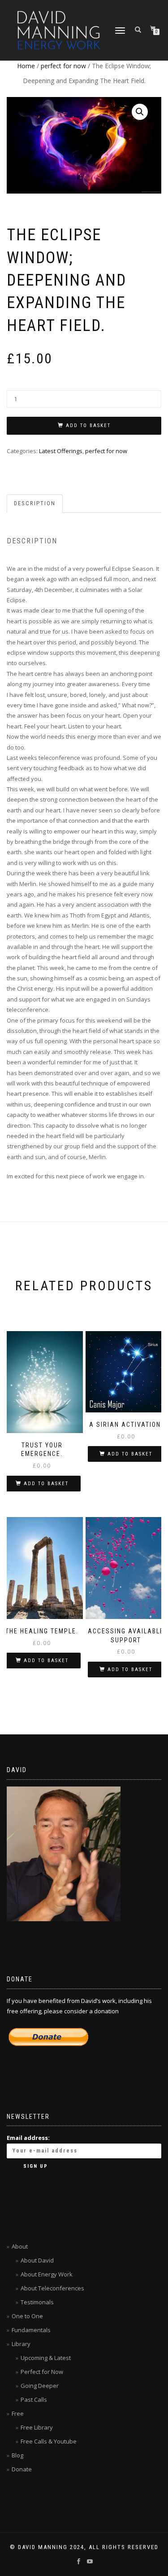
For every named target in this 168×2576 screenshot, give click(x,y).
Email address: (28, 2138)
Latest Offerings (61, 451)
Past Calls (34, 2400)
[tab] (35, 504)
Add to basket (88, 426)
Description (35, 503)
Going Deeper (40, 2386)
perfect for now (63, 66)
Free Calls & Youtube (49, 2441)
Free (18, 2413)
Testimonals (37, 2302)
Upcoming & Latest (46, 2358)
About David (37, 2260)
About (20, 2246)
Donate (22, 2469)
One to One (27, 2316)
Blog (17, 2455)
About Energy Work (47, 2274)
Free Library (37, 2427)
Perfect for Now (42, 2372)
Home (26, 66)
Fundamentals (31, 2330)
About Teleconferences (52, 2288)
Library (21, 2344)
